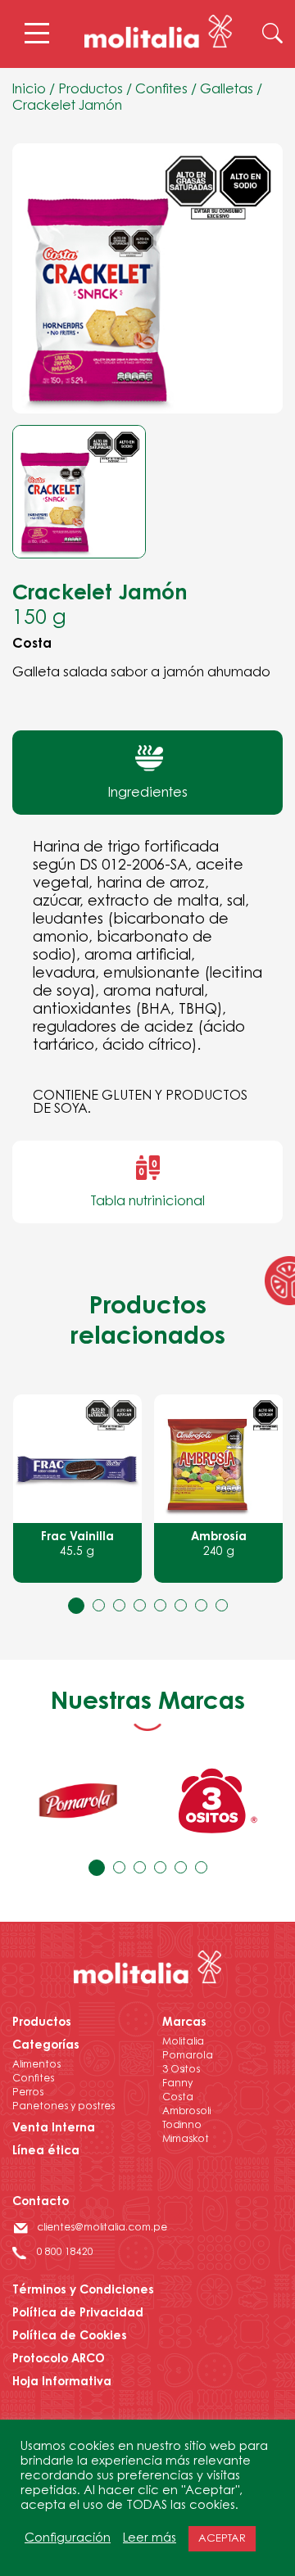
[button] (76, 1605)
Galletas (227, 90)
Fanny (177, 2084)
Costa (178, 2098)
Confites (161, 90)
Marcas (184, 2023)
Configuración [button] (68, 2539)
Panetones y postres (64, 2107)
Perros (28, 2093)
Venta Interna (54, 2129)
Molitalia (183, 2042)
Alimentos (36, 2065)
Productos (91, 90)
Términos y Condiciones (83, 2291)
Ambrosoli (186, 2112)
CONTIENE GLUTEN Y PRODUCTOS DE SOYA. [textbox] (140, 1103)
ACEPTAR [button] (222, 2539)
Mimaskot (186, 2140)
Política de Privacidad (78, 2314)
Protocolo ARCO (59, 2360)
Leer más (150, 2539)
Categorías (46, 2046)
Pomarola (188, 2056)
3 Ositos (181, 2070)
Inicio (29, 90)
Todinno (182, 2126)
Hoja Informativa (62, 2383)
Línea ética (46, 2152)
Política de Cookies (70, 2337)
